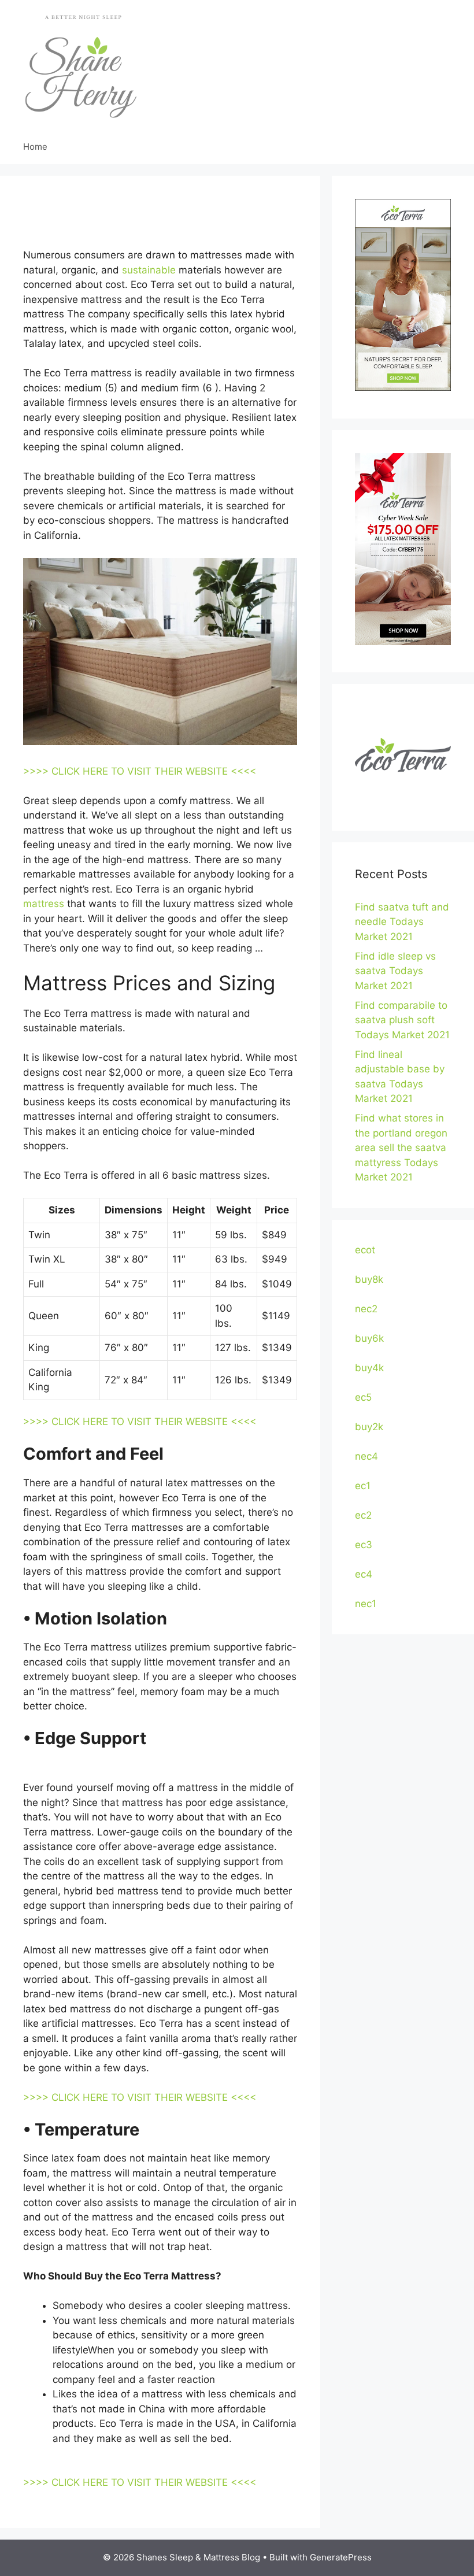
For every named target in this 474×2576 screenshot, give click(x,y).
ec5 (363, 1397)
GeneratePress (341, 2557)
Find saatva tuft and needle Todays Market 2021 (402, 922)
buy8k (369, 1279)
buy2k (369, 1427)
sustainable (149, 270)
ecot (365, 1250)
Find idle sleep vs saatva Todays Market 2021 (395, 971)
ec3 (364, 1545)
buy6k (369, 1338)
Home (35, 147)
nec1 (366, 1604)
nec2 (366, 1309)
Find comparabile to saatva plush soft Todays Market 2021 (402, 1020)
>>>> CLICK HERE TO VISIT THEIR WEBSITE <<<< (140, 771)
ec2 (363, 1515)
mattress (44, 904)
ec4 (364, 1574)
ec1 (363, 1486)
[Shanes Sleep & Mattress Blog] (81, 64)
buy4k (369, 1368)
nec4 (366, 1456)
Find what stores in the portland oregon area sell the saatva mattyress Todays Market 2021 (401, 1148)
